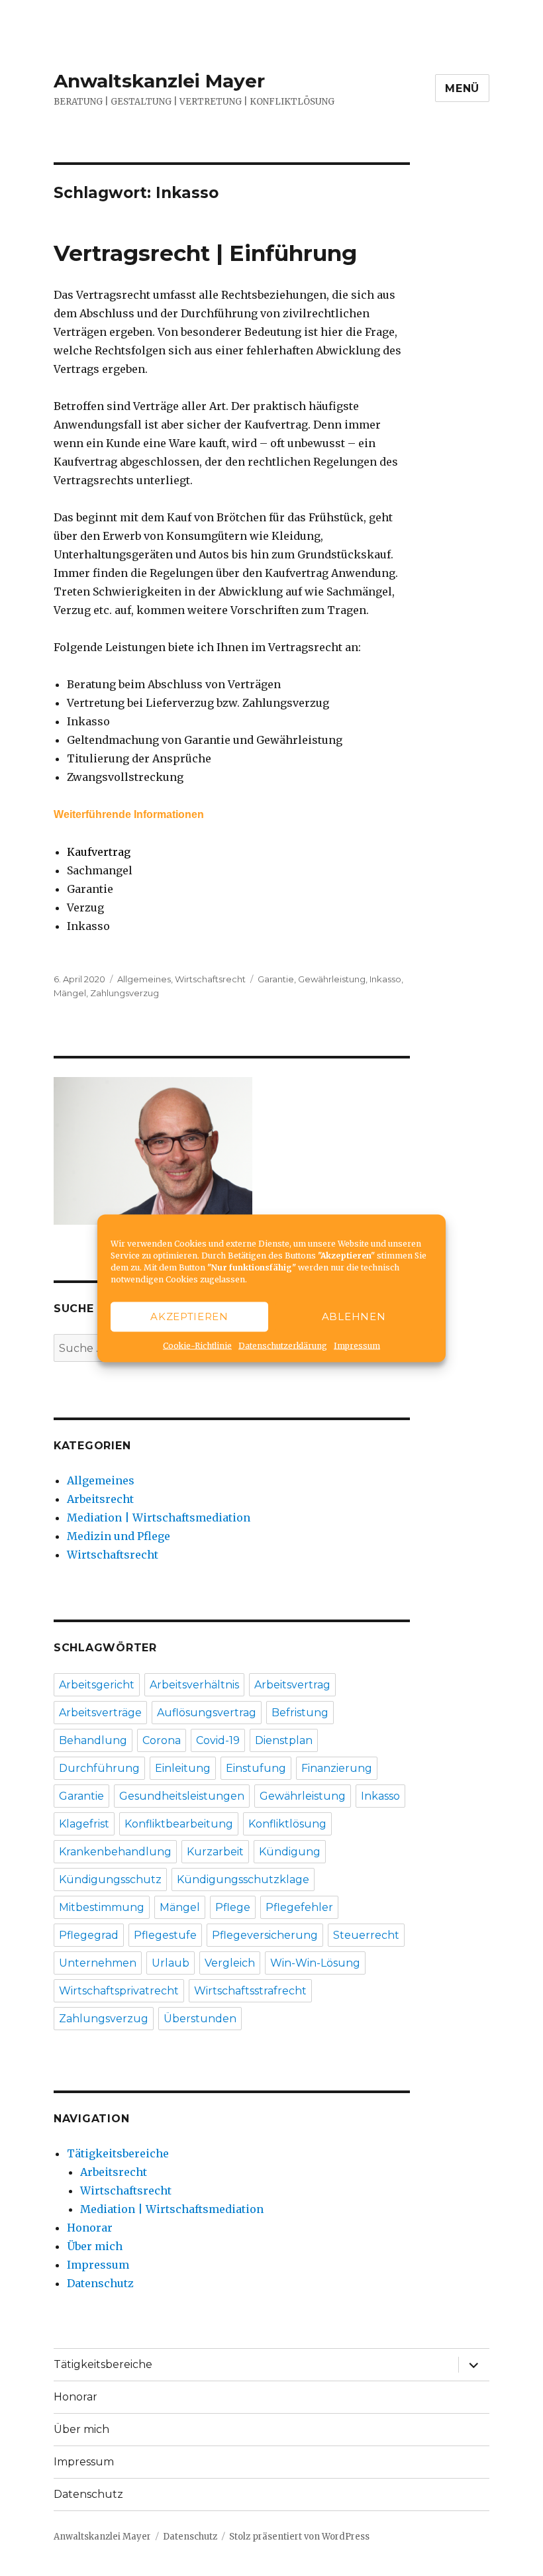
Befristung (300, 1713)
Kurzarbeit (215, 1852)
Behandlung (93, 1740)
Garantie (276, 979)
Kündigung (290, 1852)
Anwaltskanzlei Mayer (159, 81)
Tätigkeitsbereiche (118, 2153)
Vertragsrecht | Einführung (205, 253)
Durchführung (99, 1768)
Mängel (70, 993)
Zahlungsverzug (124, 993)
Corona (162, 1740)
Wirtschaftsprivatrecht (119, 1991)
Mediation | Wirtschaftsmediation (159, 1518)
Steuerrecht (366, 1935)
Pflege (233, 1907)
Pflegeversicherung (265, 1935)
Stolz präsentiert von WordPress (299, 2537)
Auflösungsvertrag (207, 1713)
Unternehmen (98, 1963)
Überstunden (200, 2019)
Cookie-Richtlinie (197, 1345)
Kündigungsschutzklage (243, 1880)
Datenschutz (100, 2283)
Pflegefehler (299, 1907)
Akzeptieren (189, 1316)
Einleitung (183, 1768)
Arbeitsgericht (97, 1685)
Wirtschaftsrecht (210, 979)
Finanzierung (337, 1768)
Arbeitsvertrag (292, 1685)
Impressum (357, 1345)
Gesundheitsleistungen (182, 1796)
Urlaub (171, 1963)
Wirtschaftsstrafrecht (250, 1991)
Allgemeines (144, 979)
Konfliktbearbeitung (179, 1824)
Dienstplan (284, 1740)
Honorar (90, 2228)
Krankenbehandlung (115, 1852)
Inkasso (385, 979)
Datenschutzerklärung (283, 1345)
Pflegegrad (89, 1935)
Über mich (95, 2246)
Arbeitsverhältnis (194, 1685)
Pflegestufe (165, 1935)
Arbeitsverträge (100, 1713)
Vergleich (230, 1963)
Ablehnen (354, 1316)
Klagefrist (84, 1824)
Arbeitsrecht (100, 1499)
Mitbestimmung (102, 1907)
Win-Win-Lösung (315, 1963)
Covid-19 (218, 1740)
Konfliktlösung (287, 1824)
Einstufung (256, 1768)
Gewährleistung (332, 979)
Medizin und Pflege (119, 1536)
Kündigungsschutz (110, 1880)
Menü (462, 88)
